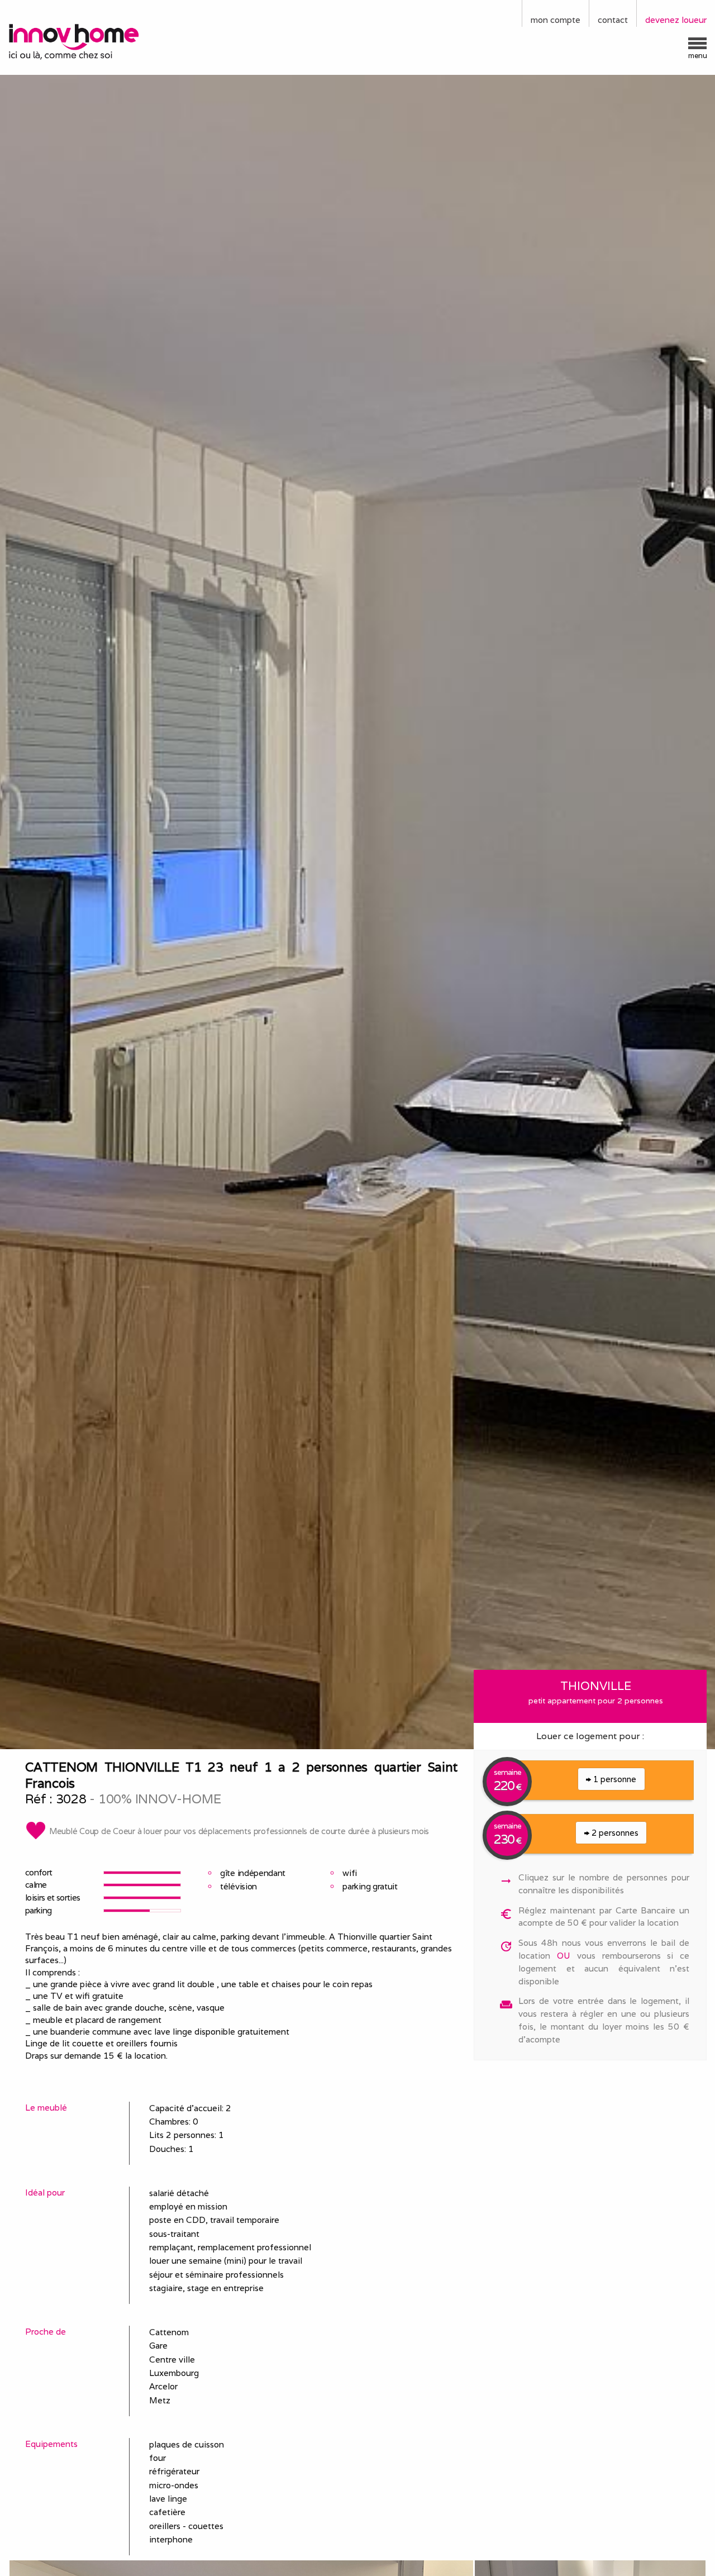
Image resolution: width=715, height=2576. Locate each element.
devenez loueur (676, 20)
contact (613, 20)
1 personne (614, 1779)
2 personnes (614, 1833)
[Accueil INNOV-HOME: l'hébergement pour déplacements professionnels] (89, 41)
